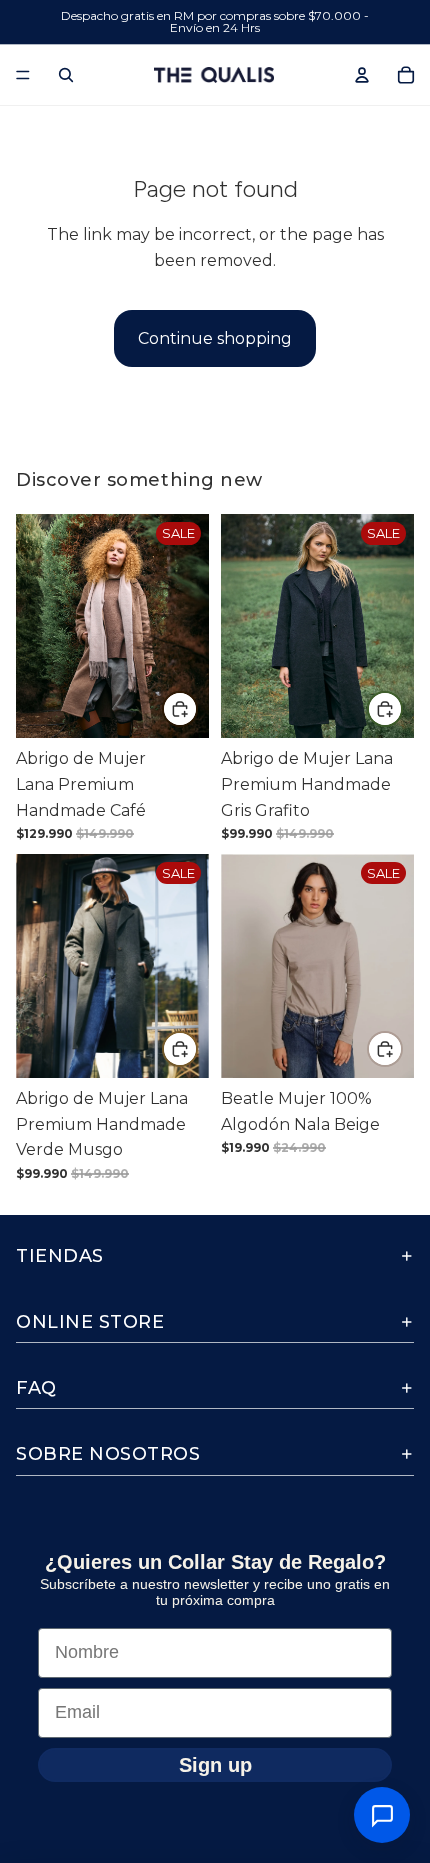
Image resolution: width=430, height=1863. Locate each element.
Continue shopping (215, 338)
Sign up (215, 1764)
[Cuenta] (362, 75)
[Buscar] (66, 75)
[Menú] (23, 75)
